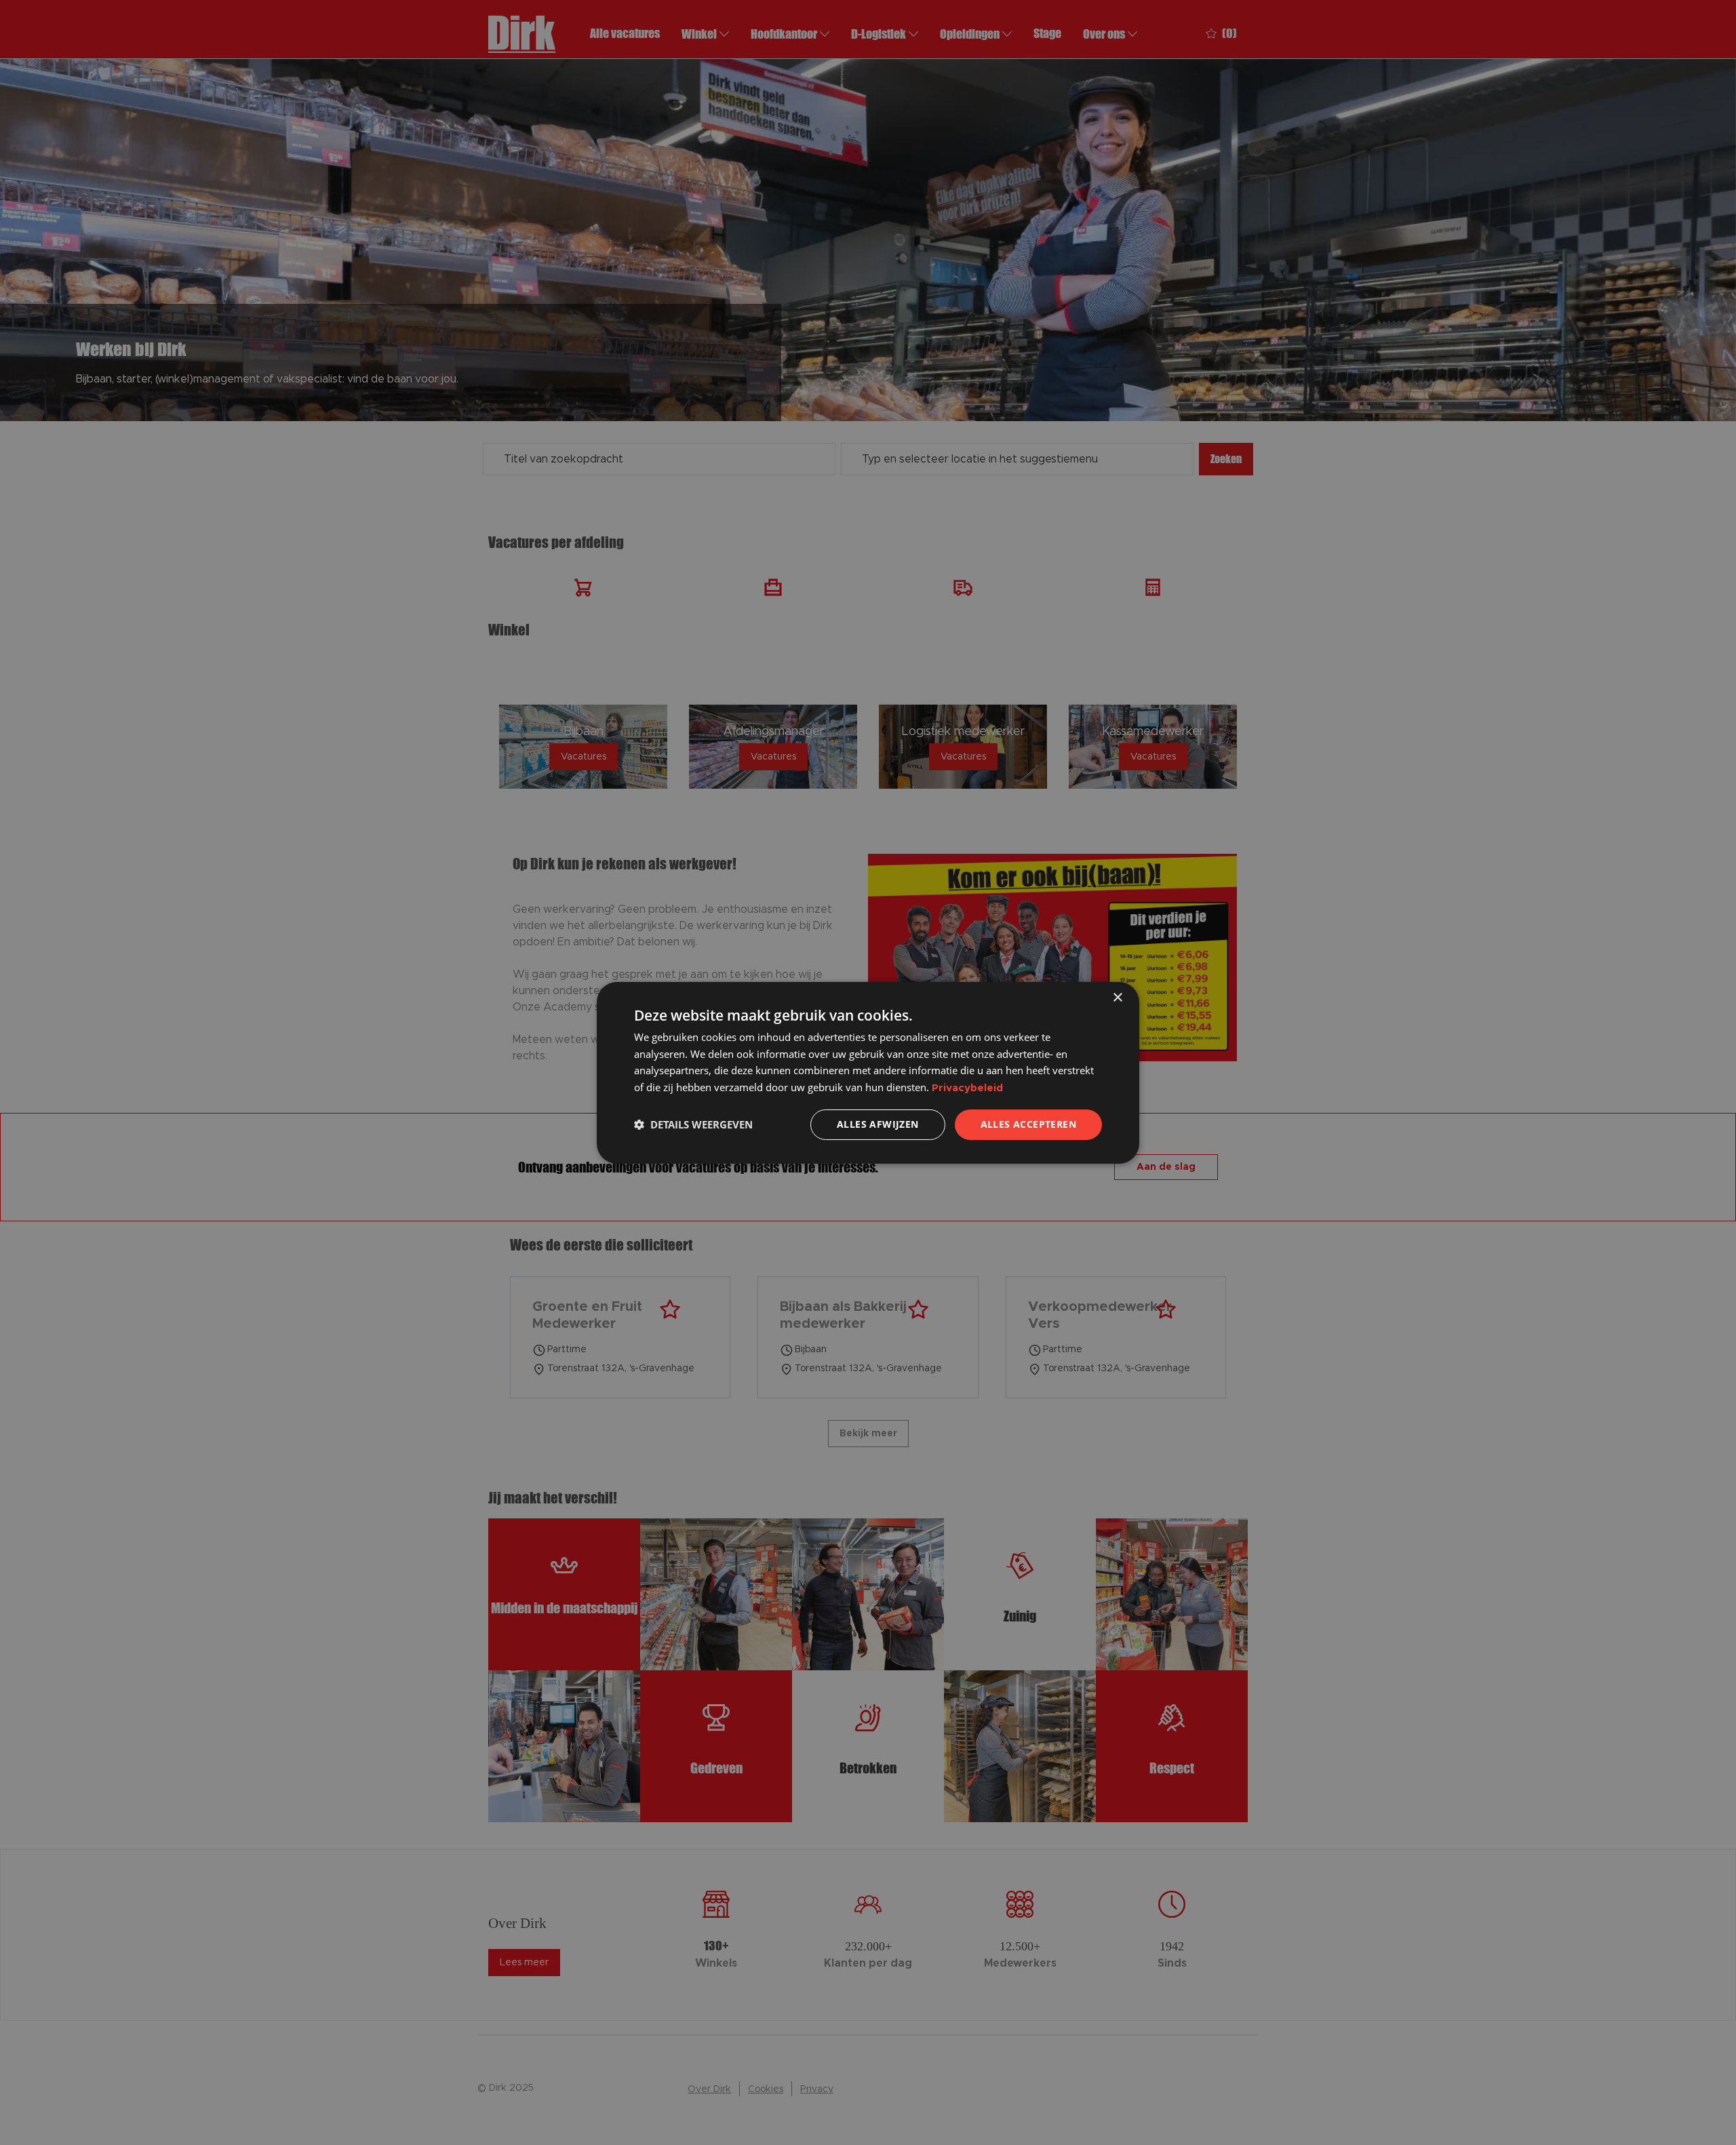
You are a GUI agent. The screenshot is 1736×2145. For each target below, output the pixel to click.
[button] (693, 1124)
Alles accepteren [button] (1028, 1124)
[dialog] (868, 1072)
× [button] (1117, 997)
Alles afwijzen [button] (878, 1124)
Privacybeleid (967, 1088)
